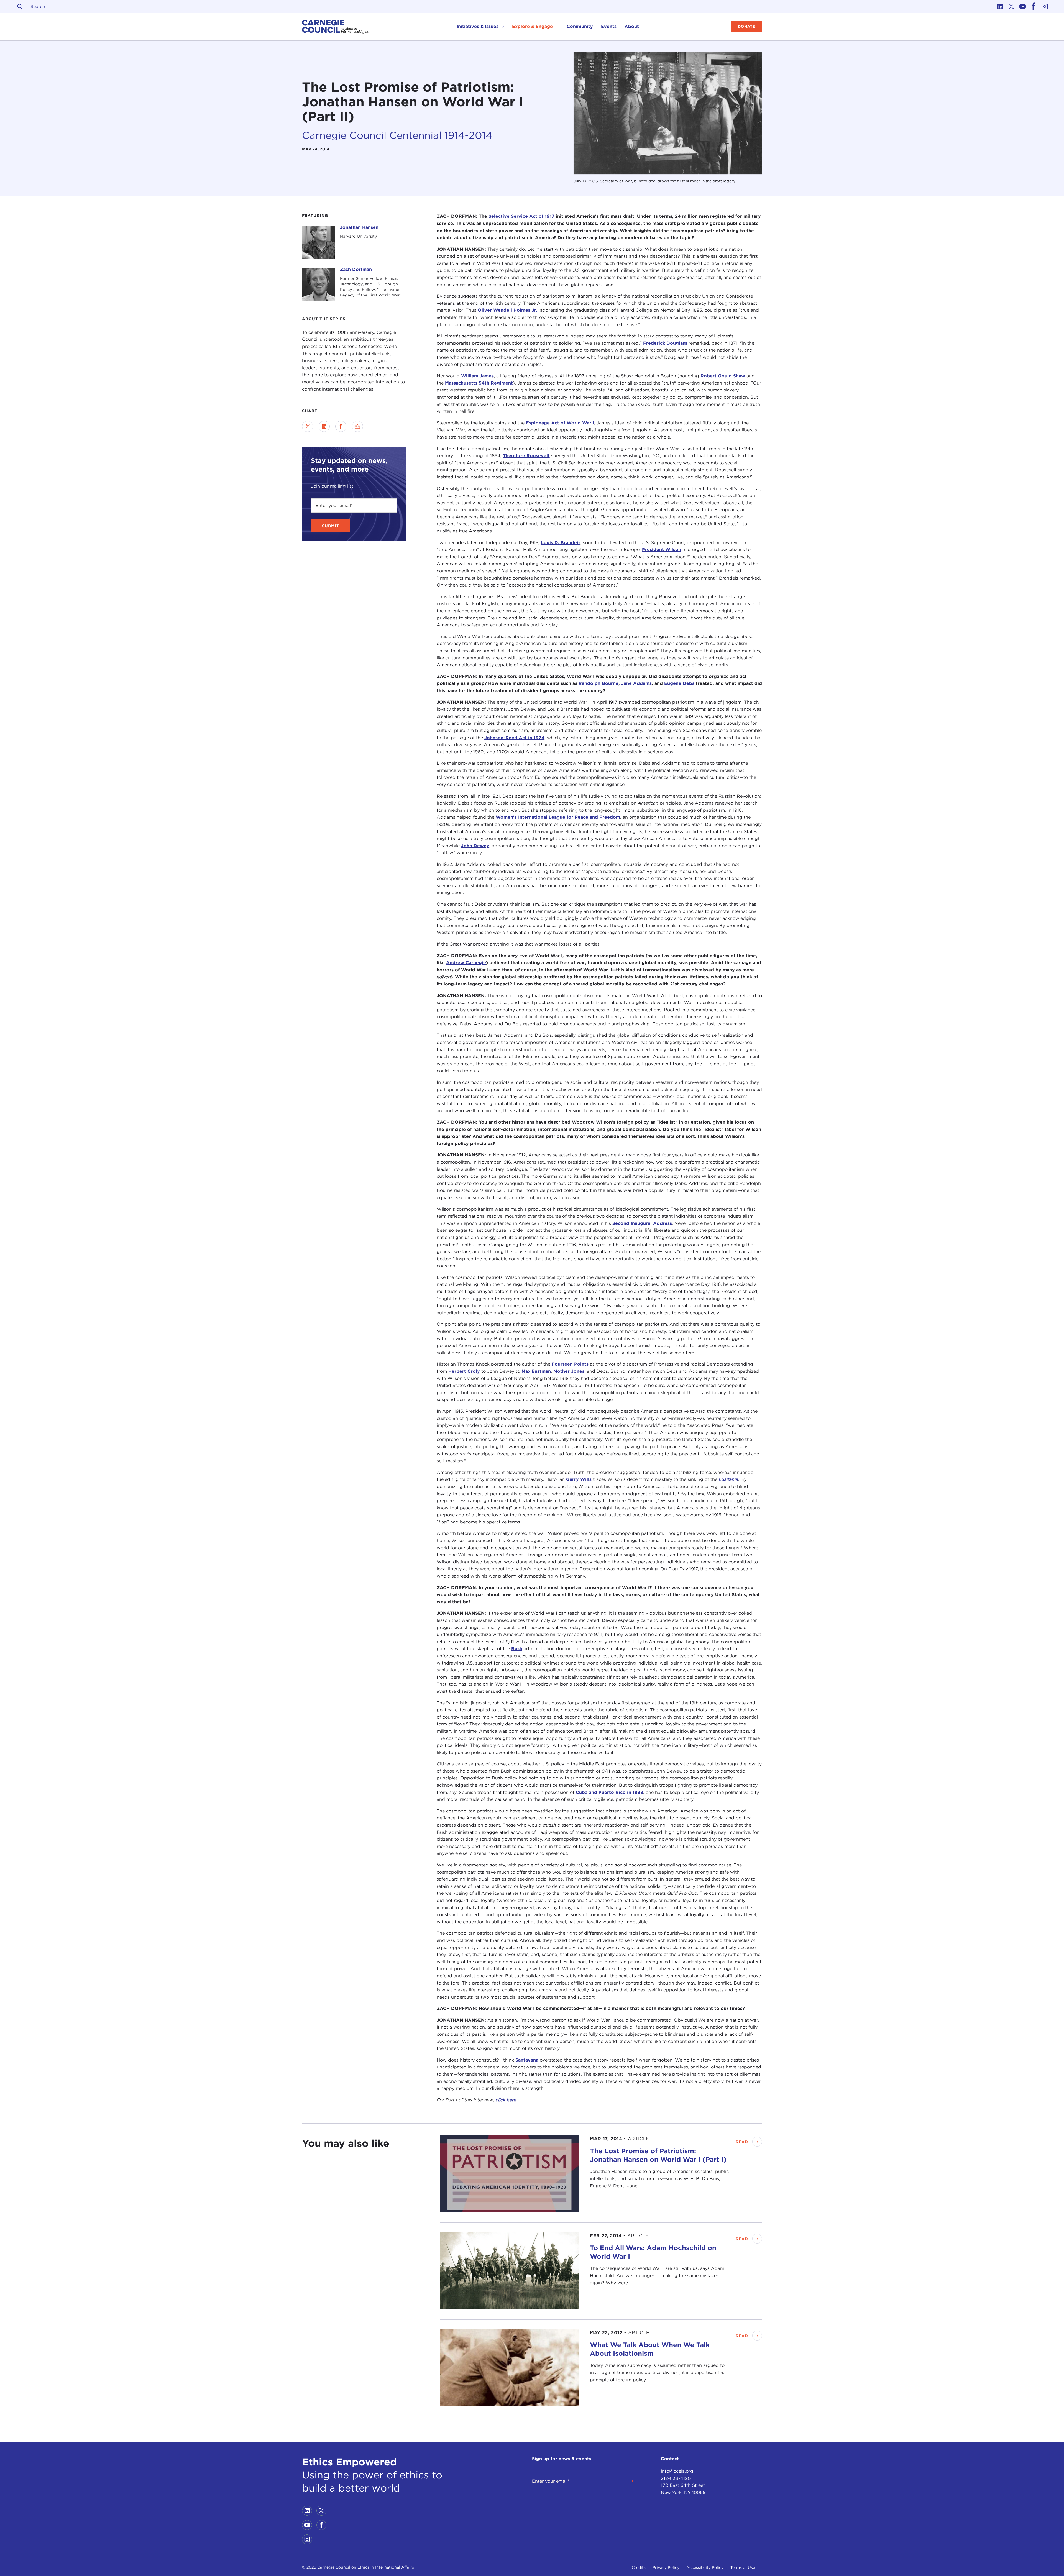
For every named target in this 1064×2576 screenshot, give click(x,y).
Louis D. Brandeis (561, 543)
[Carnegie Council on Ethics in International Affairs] (336, 27)
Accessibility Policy (705, 2567)
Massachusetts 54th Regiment (479, 383)
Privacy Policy (666, 2567)
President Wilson (662, 550)
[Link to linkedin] (1000, 6)
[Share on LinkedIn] (324, 426)
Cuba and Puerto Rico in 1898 (609, 1792)
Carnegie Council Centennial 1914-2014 (397, 135)
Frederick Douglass (665, 343)
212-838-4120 (676, 2478)
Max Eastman (536, 1371)
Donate (747, 26)
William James (477, 376)
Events (609, 26)
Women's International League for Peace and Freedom (558, 817)
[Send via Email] (357, 426)
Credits (639, 2567)
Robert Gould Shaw (723, 376)
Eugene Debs (679, 683)
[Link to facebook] (1034, 6)
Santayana (527, 2060)
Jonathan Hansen (359, 227)
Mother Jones (569, 1371)
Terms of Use (743, 2567)
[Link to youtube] (1022, 6)
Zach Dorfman (356, 269)
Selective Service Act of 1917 (521, 216)
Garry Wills (579, 1479)
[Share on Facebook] (341, 426)
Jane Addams (636, 683)
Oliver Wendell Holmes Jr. (508, 310)
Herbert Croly (464, 1371)
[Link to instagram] (1045, 6)
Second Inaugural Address (642, 1223)
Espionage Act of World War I (560, 423)
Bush (517, 1649)
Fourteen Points (570, 1364)
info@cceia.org (677, 2471)
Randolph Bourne (598, 683)
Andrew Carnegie (466, 963)
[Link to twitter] (1011, 6)
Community (580, 26)
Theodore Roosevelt (526, 456)
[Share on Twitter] (308, 426)
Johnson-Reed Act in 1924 (514, 738)
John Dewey (475, 846)
